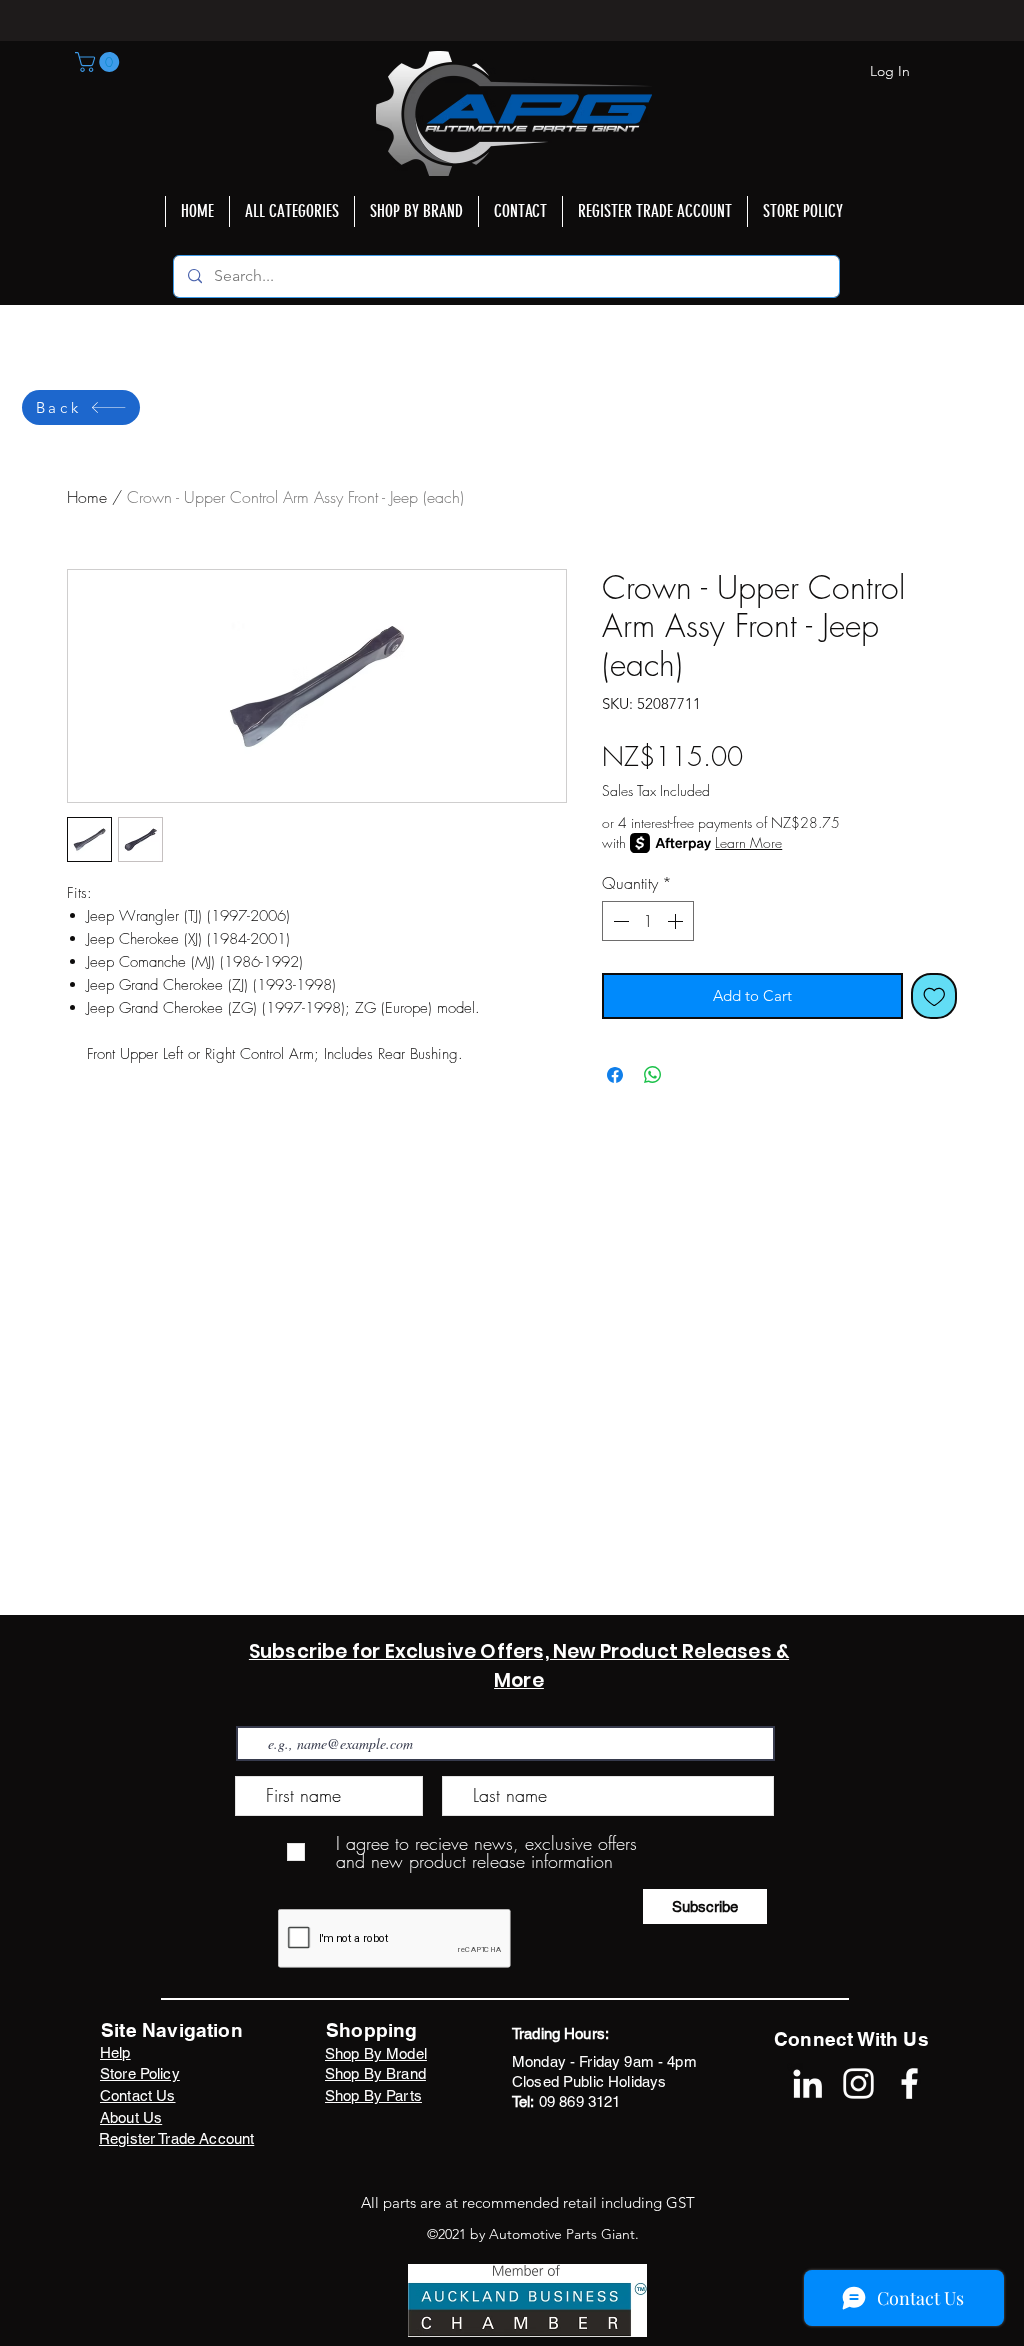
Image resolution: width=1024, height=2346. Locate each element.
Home (87, 497)
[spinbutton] (648, 921)
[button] (99, 62)
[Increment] (677, 921)
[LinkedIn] (807, 2083)
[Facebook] (909, 2083)
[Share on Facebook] (615, 1075)
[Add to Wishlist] (934, 996)
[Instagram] (858, 2083)
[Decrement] (619, 921)
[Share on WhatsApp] (653, 1075)
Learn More (748, 842)
